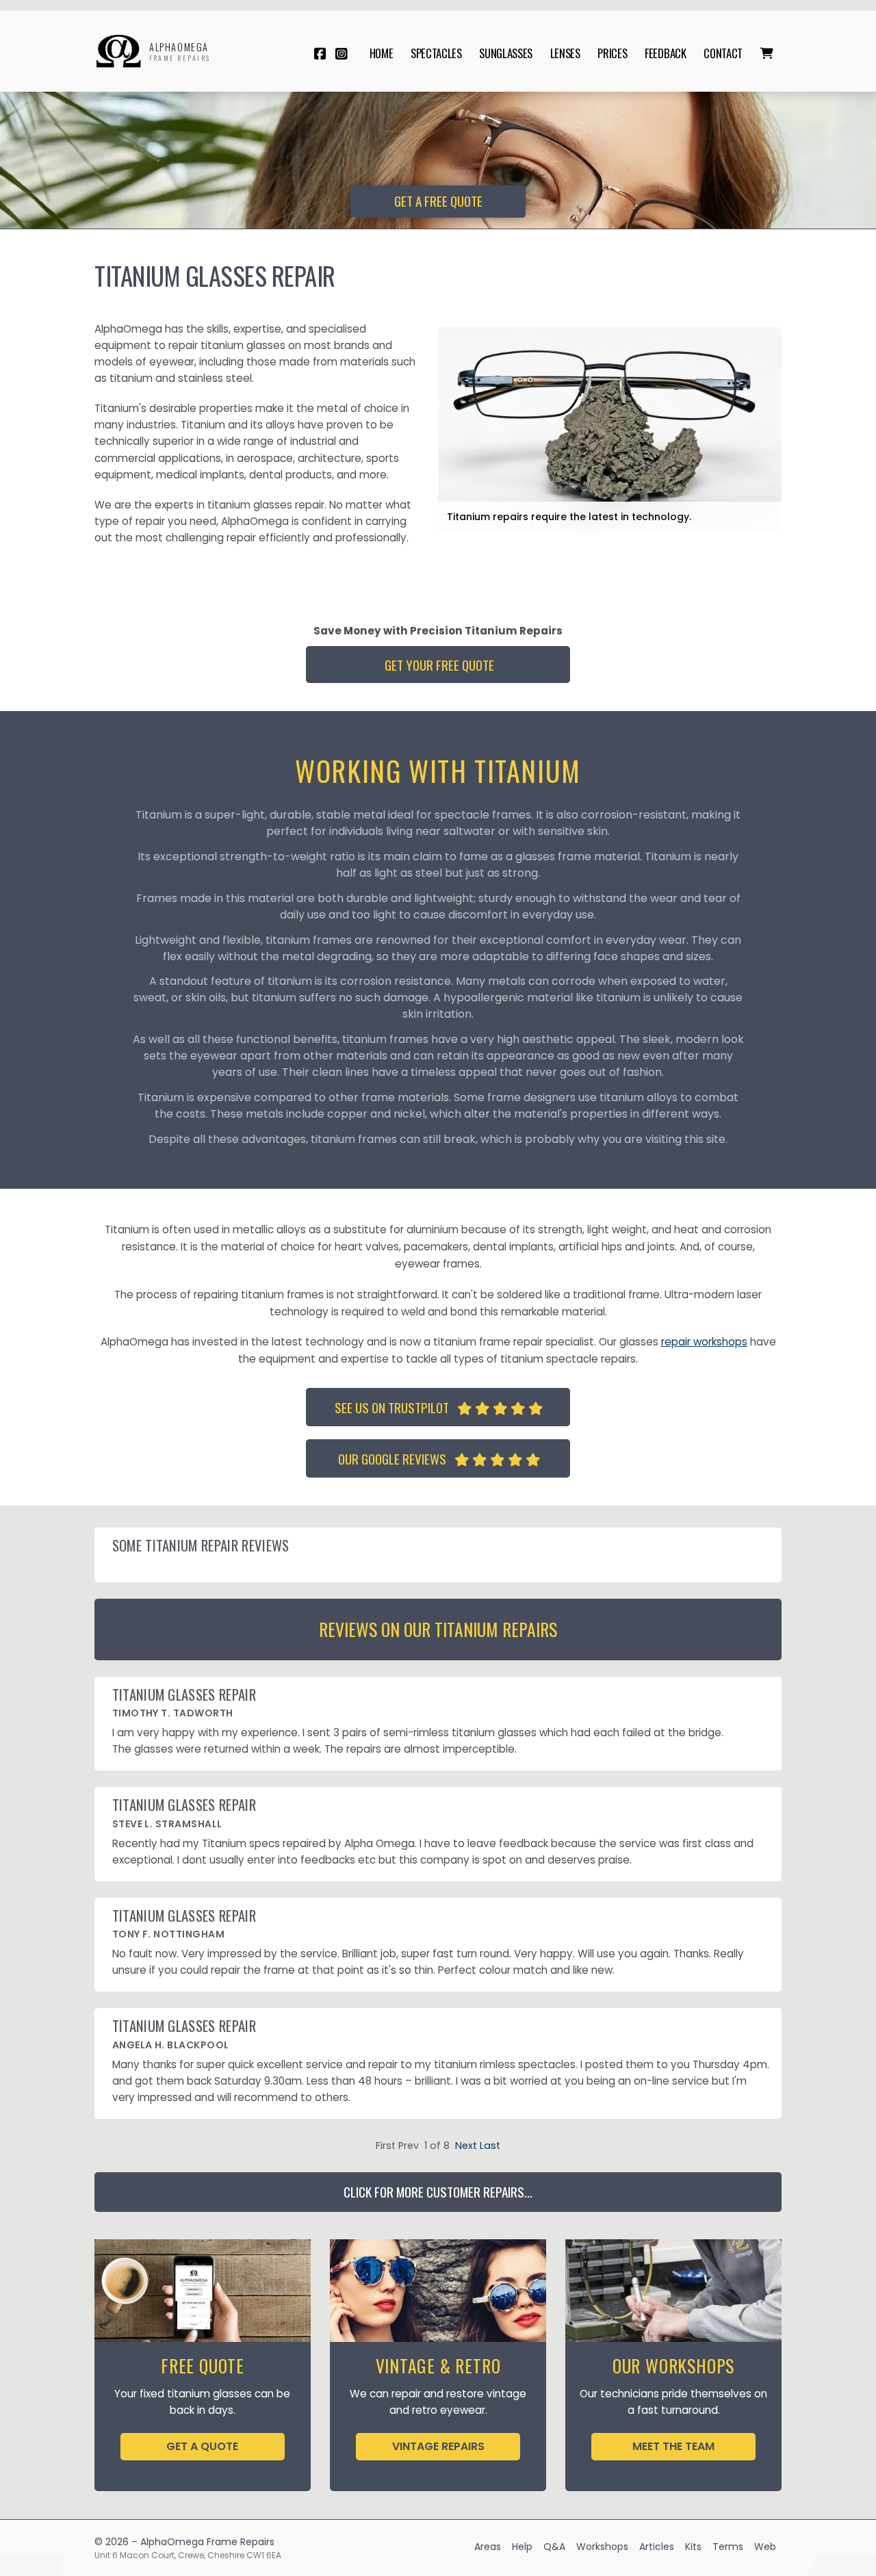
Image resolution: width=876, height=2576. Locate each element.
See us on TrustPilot (439, 1407)
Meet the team (673, 2446)
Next (466, 2146)
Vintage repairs (438, 2446)
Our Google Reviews (439, 1459)
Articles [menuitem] (657, 2547)
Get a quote (202, 2446)
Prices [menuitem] (612, 53)
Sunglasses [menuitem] (506, 53)
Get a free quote (438, 201)
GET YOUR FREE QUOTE (439, 665)
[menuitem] (766, 53)
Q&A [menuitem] (554, 2547)
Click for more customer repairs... (438, 2192)
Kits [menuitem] (693, 2547)
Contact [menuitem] (723, 53)
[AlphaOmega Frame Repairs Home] (118, 51)
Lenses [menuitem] (565, 53)
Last (490, 2146)
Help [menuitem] (522, 2547)
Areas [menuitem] (488, 2547)
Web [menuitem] (765, 2547)
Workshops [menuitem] (602, 2547)
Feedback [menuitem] (665, 53)
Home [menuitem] (382, 53)
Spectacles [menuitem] (436, 53)
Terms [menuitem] (728, 2547)
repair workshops (704, 1342)
